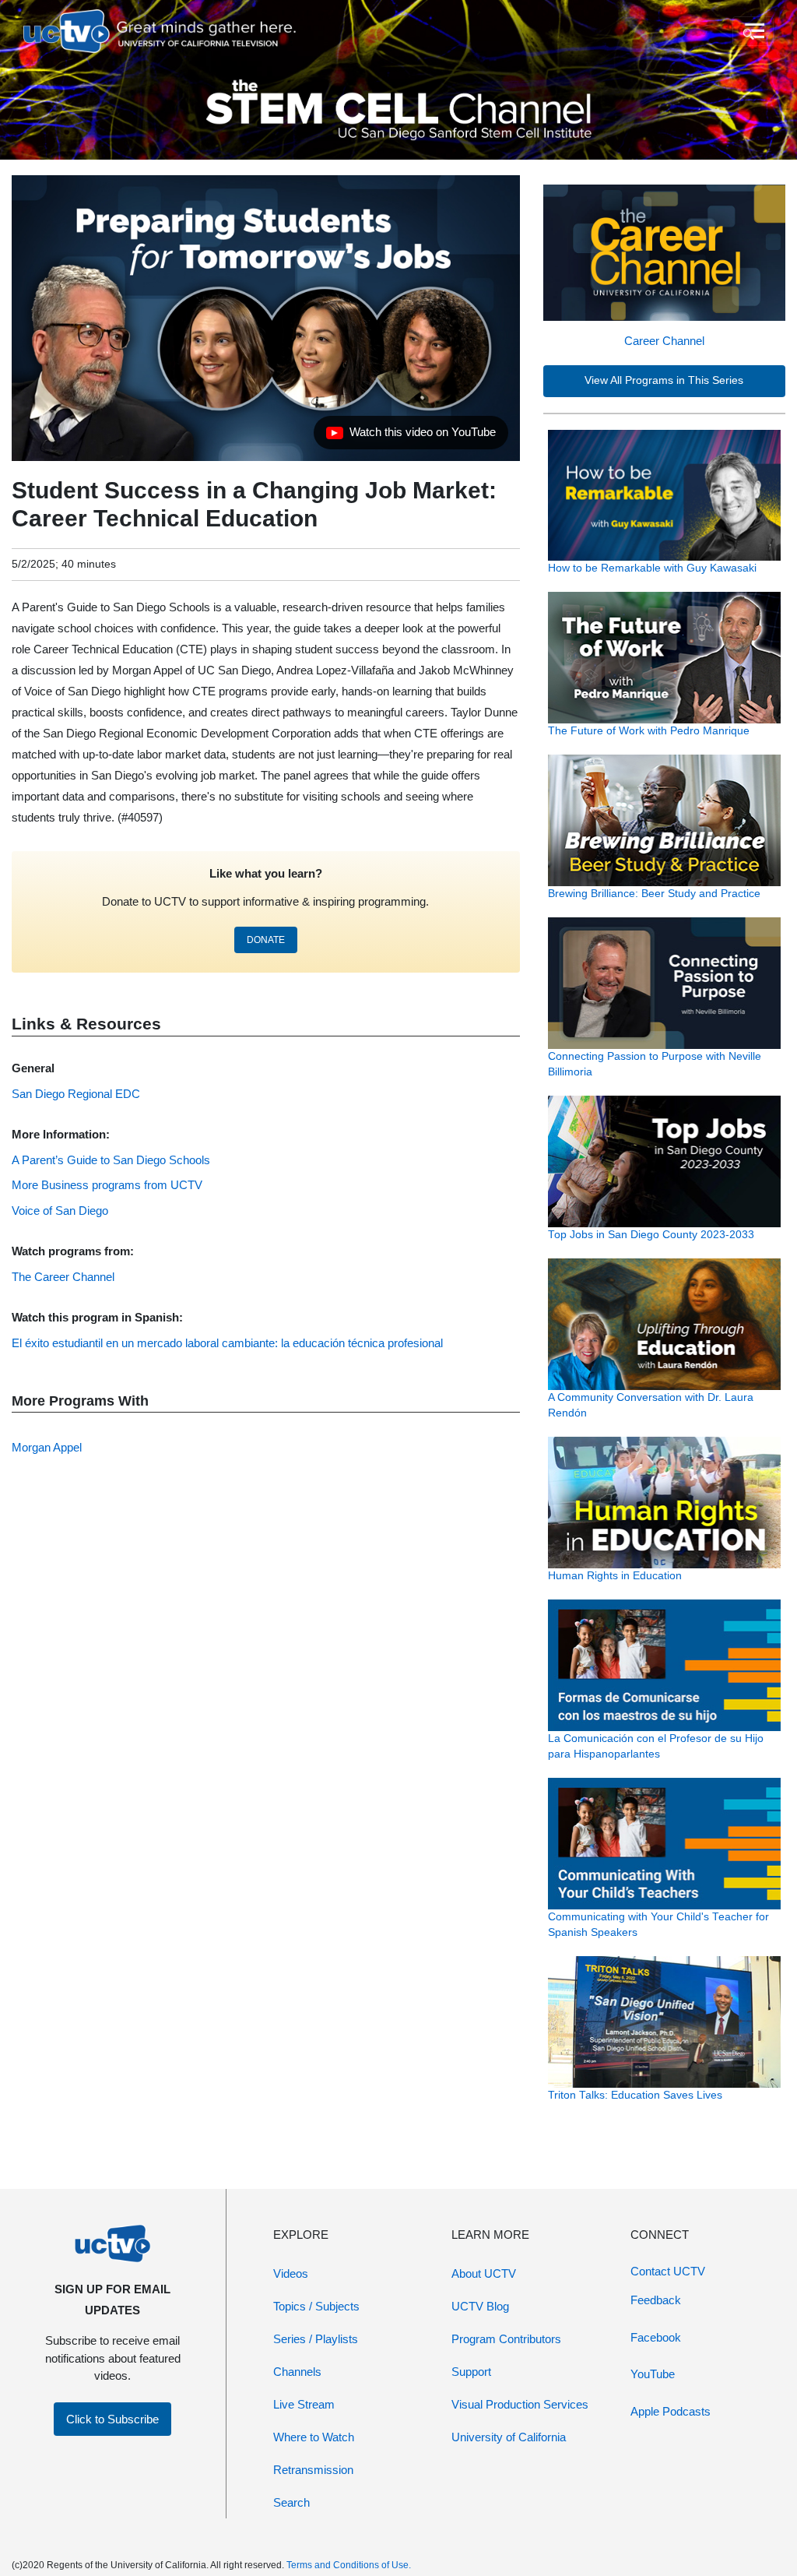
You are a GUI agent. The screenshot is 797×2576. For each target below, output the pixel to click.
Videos (291, 2273)
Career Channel (664, 341)
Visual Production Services (520, 2404)
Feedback (656, 2300)
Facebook (656, 2337)
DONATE (266, 940)
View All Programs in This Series (664, 380)
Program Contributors (506, 2339)
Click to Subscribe (112, 2419)
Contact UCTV (668, 2271)
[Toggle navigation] (753, 31)
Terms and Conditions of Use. (349, 2565)
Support (471, 2372)
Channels (297, 2372)
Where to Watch (314, 2437)
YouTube (653, 2374)
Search (291, 2502)
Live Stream (304, 2404)
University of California (509, 2437)
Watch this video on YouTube (411, 436)
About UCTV (484, 2273)
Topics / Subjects (316, 2306)
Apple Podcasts (671, 2411)
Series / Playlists (316, 2339)
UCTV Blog (480, 2306)
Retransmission (313, 2470)
